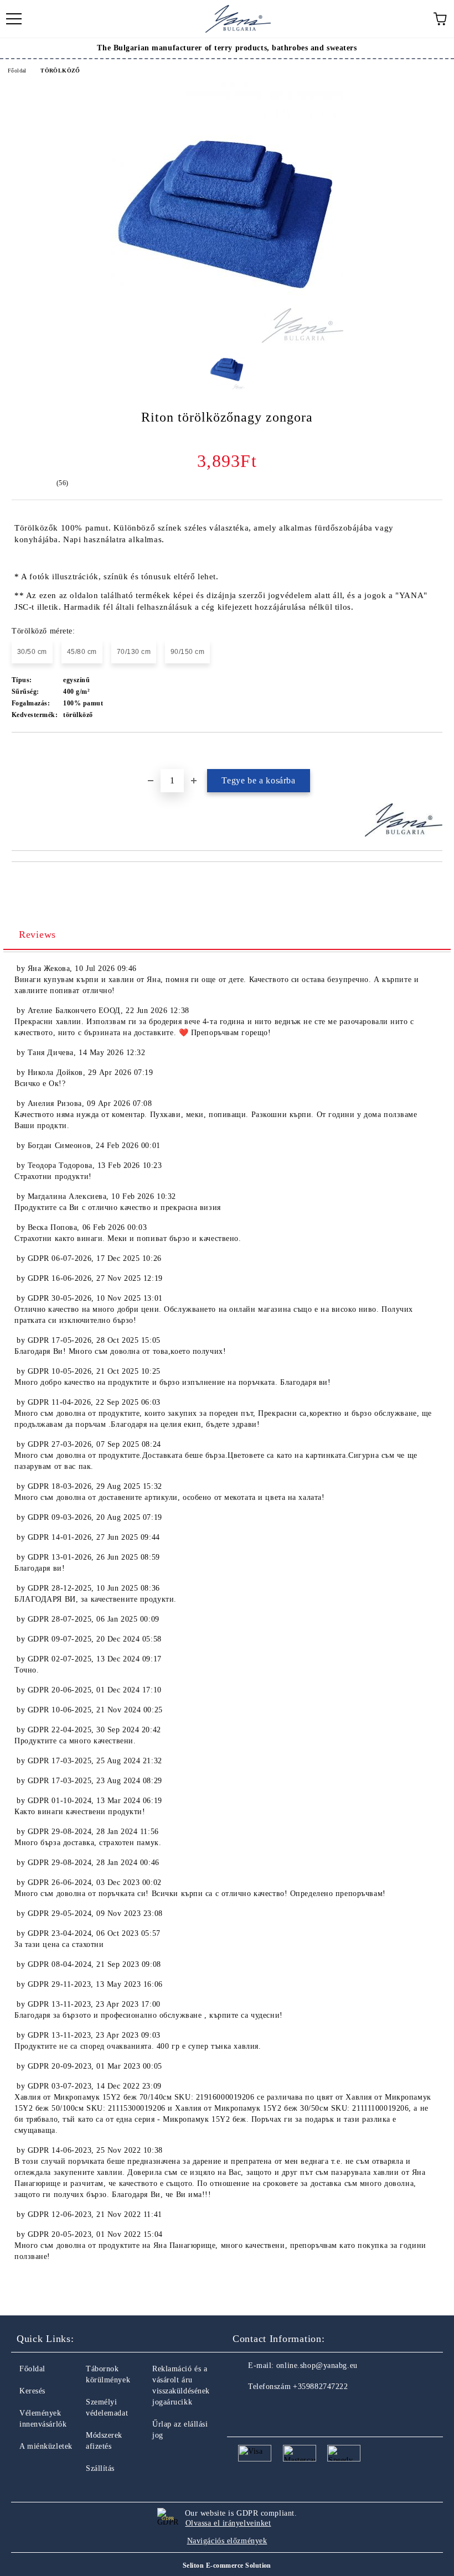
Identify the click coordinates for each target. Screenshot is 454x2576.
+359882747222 (320, 2387)
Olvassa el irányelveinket (228, 2523)
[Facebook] (247, 2409)
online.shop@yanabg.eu (317, 2365)
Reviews (37, 934)
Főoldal (17, 71)
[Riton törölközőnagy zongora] (227, 341)
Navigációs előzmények (227, 2541)
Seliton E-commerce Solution (227, 2565)
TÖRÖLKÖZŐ (60, 71)
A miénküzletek (46, 2446)
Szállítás (100, 2468)
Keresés (32, 2391)
